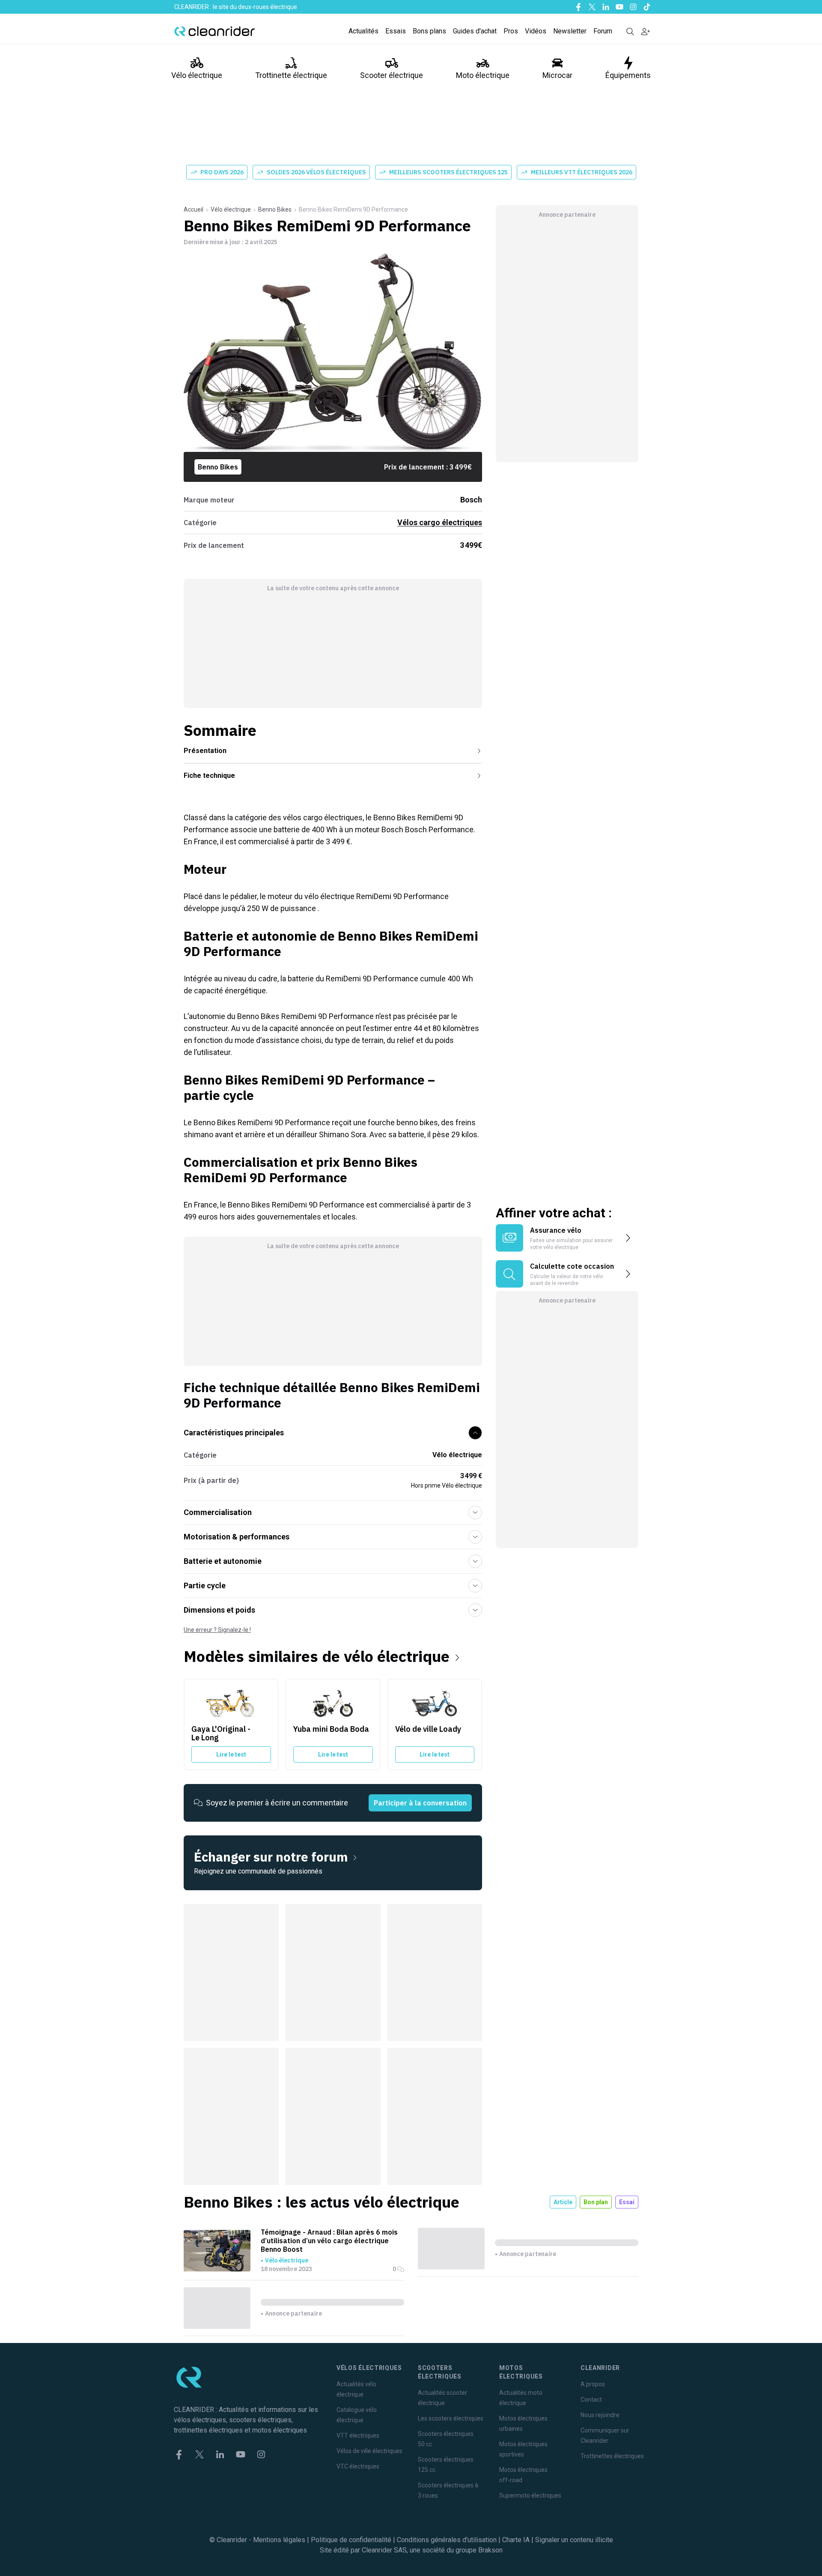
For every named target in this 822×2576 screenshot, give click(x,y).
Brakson (490, 2550)
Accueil (194, 209)
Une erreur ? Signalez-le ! (217, 1630)
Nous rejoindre (600, 2415)
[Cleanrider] (214, 31)
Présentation (205, 751)
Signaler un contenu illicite (574, 2540)
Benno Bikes (275, 209)
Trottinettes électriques (612, 2456)
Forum (603, 31)
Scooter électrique (392, 75)
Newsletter (570, 31)
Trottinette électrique (291, 75)
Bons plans (429, 31)
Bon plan (596, 2202)
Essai (627, 2202)
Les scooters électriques (451, 2418)
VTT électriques (358, 2436)
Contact (591, 2400)
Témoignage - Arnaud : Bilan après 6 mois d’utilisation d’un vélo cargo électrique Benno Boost (329, 2241)
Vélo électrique (197, 75)
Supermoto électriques (530, 2495)
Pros (511, 31)
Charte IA (516, 2540)
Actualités (363, 31)
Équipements (628, 75)
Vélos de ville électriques (369, 2451)
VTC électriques (358, 2466)
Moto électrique (483, 75)
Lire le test (231, 1754)
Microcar (557, 75)
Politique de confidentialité (351, 2540)
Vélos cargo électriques (440, 522)
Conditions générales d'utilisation (447, 2540)
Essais (396, 31)
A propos (593, 2384)
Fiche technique (209, 775)
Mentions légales (279, 2540)
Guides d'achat (475, 31)
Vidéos (536, 31)
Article (563, 2202)
